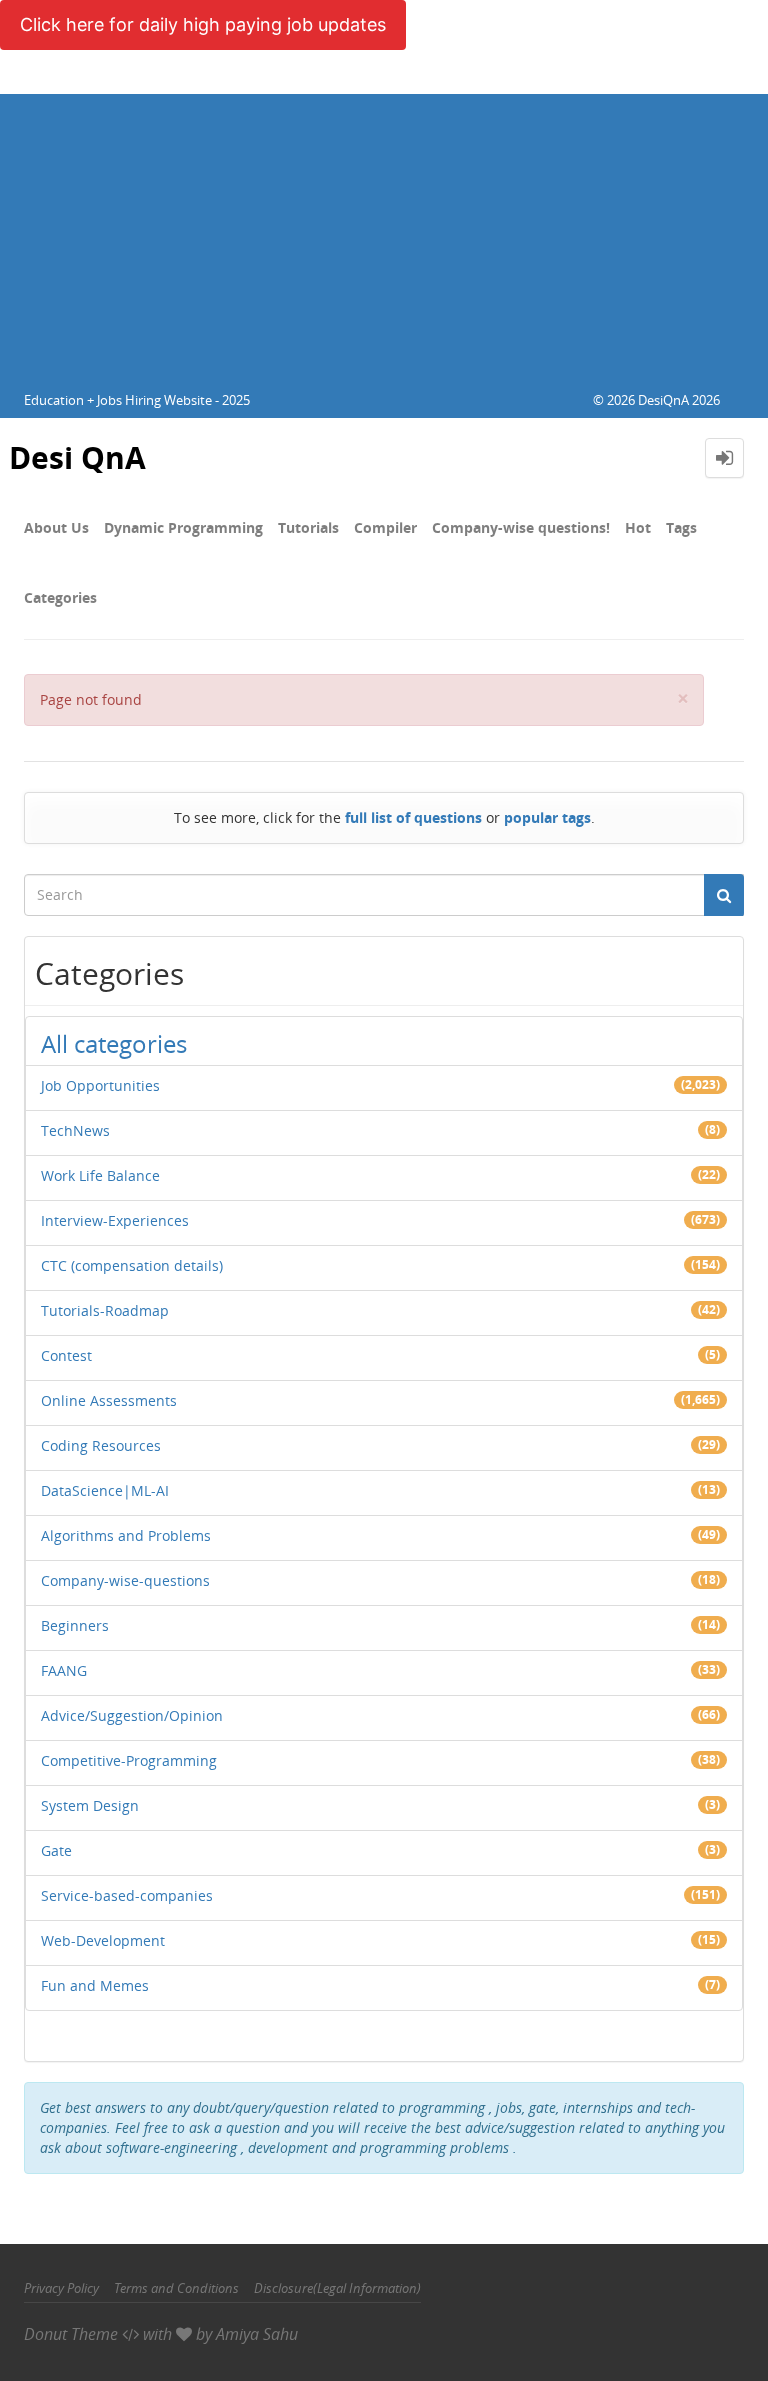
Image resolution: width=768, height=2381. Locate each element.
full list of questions (413, 817)
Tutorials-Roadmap (105, 1310)
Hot (638, 527)
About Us (56, 527)
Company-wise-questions (125, 1580)
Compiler (385, 527)
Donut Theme (71, 2334)
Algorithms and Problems (126, 1535)
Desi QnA (77, 457)
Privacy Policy (61, 2288)
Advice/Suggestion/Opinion (132, 1715)
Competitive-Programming (129, 1760)
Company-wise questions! (521, 527)
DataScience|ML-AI (105, 1490)
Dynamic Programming (183, 527)
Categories (60, 597)
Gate (56, 1850)
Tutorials (308, 527)
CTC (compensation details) (132, 1265)
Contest (66, 1355)
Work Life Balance (100, 1175)
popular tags (547, 817)
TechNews (75, 1130)
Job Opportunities (100, 1085)
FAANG (64, 1670)
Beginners (75, 1625)
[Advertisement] (384, 234)
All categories (114, 1043)
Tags (681, 527)
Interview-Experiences (115, 1220)
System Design (90, 1805)
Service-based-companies (127, 1895)
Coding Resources (101, 1445)
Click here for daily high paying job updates (203, 24)
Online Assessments (109, 1400)
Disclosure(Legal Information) (337, 2288)
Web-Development (103, 1940)
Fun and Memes (95, 1985)
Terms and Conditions (176, 2288)
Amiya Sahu (257, 2334)
